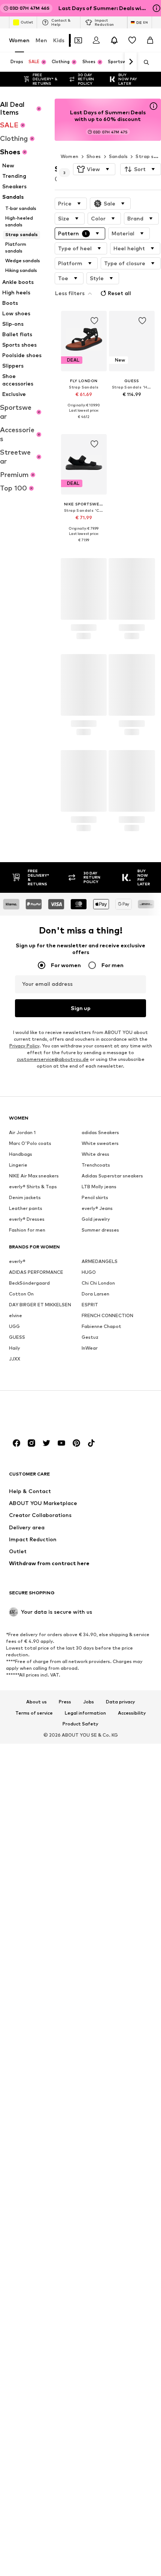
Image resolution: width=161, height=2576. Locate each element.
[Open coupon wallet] (78, 40)
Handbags (21, 1154)
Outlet (27, 22)
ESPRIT (90, 1304)
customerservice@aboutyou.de (53, 1059)
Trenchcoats (96, 1165)
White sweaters (100, 1143)
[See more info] (84, 422)
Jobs (89, 1702)
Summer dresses (100, 1230)
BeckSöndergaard (29, 1283)
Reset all (119, 293)
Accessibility (132, 1713)
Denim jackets (25, 1197)
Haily (15, 1348)
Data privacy (121, 1702)
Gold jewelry (96, 1219)
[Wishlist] (132, 40)
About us (37, 1702)
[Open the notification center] (114, 40)
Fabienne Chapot (101, 1326)
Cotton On (21, 1293)
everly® (17, 1261)
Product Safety (80, 1724)
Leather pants (26, 1208)
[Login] (96, 40)
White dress (95, 1154)
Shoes (94, 156)
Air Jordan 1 (22, 1132)
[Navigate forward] (131, 62)
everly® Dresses (27, 1219)
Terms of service (34, 1713)
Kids (59, 40)
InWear (90, 1348)
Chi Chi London (98, 1283)
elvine (16, 1315)
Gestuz (90, 1337)
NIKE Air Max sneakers (34, 1175)
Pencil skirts (95, 1197)
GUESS (17, 1337)
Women (19, 40)
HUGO (89, 1272)
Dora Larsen (95, 1293)
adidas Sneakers (100, 1132)
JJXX (15, 1358)
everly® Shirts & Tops (33, 1186)
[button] (94, 169)
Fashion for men (27, 1230)
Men (41, 40)
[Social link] (16, 1443)
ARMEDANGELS (100, 1261)
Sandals (119, 156)
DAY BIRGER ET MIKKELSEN (40, 1304)
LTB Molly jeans (99, 1186)
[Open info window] (157, 8)
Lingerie (18, 1165)
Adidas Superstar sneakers (112, 1175)
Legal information (85, 1713)
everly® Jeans (97, 1208)
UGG (14, 1326)
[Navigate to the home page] (50, 1414)
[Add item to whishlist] (94, 321)
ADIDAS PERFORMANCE (36, 1272)
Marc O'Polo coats (30, 1143)
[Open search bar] (144, 62)
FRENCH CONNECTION (107, 1315)
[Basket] (150, 40)
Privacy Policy (24, 1045)
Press (65, 1702)
